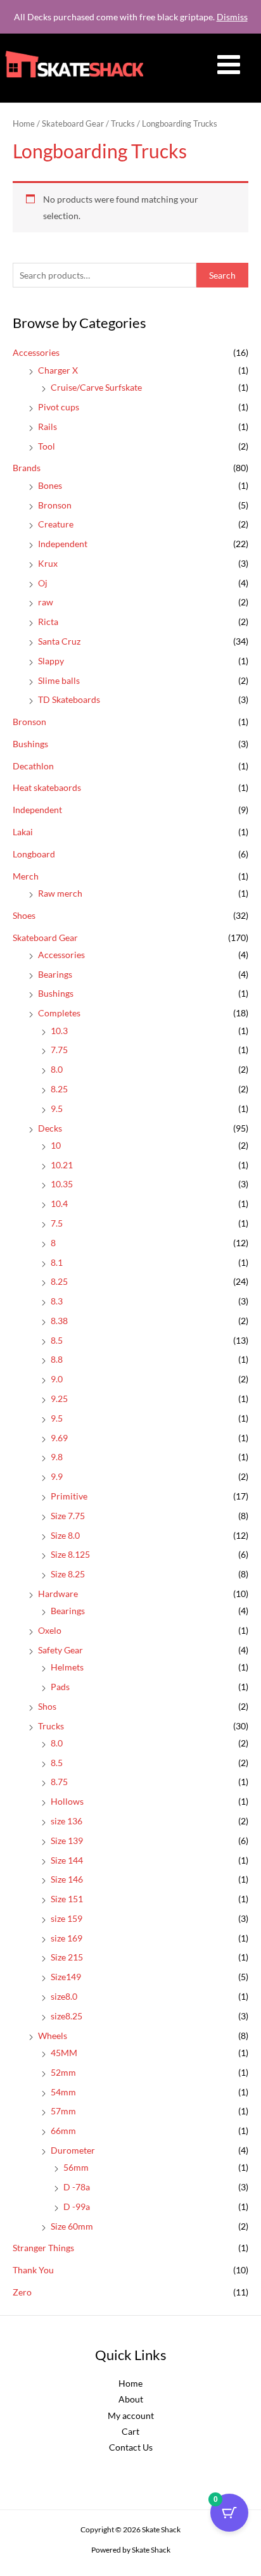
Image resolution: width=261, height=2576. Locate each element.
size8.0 (64, 1996)
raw (46, 602)
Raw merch (60, 893)
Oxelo (50, 1630)
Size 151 (67, 1899)
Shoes (24, 915)
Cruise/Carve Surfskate (96, 387)
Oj (43, 583)
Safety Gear (60, 1650)
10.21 (62, 1165)
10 (56, 1145)
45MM (64, 2053)
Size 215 (67, 1957)
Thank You (33, 2270)
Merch (26, 876)
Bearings (55, 974)
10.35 (62, 1184)
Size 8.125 (70, 1554)
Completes (59, 1013)
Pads (60, 1687)
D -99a (77, 2207)
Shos (47, 1706)
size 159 (67, 1918)
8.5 (57, 1340)
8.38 (59, 1321)
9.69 (59, 1438)
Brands (27, 468)
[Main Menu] (229, 65)
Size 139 (67, 1840)
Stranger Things (43, 2248)
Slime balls (59, 680)
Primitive (69, 1496)
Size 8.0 (65, 1535)
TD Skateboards (69, 699)
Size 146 (67, 1879)
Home (24, 124)
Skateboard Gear (45, 938)
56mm (76, 2167)
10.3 (59, 1031)
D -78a (77, 2187)
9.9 (57, 1476)
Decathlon (33, 766)
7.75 (59, 1050)
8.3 (57, 1301)
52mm (63, 2072)
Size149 (66, 1977)
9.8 (57, 1457)
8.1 (57, 1262)
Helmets (67, 1667)
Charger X (58, 370)
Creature (56, 524)
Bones (50, 485)
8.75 (59, 1782)
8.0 (57, 1069)
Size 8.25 (68, 1574)
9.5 (57, 1108)
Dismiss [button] (232, 17)
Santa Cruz (59, 641)
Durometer (73, 2150)
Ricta (48, 622)
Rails (48, 426)
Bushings (30, 744)
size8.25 (67, 2016)
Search (222, 275)
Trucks (51, 1726)
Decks (50, 1128)
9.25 (59, 1398)
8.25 (59, 1089)
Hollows (67, 1801)
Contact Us (131, 2447)
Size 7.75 (68, 1516)
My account (131, 2415)
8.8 (57, 1359)
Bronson (55, 505)
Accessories (36, 352)
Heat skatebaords (47, 787)
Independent (63, 544)
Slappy (51, 661)
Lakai (23, 832)
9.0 (57, 1379)
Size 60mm (72, 2226)
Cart (130, 2431)
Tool (47, 446)
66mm (63, 2131)
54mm (63, 2092)
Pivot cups (59, 407)
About (131, 2399)
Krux (48, 563)
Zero (22, 2292)
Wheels (53, 2036)
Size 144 (67, 1860)
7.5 (57, 1223)
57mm (63, 2111)
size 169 (67, 1938)
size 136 (67, 1821)
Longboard (34, 854)
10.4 (59, 1203)
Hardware (58, 1594)
